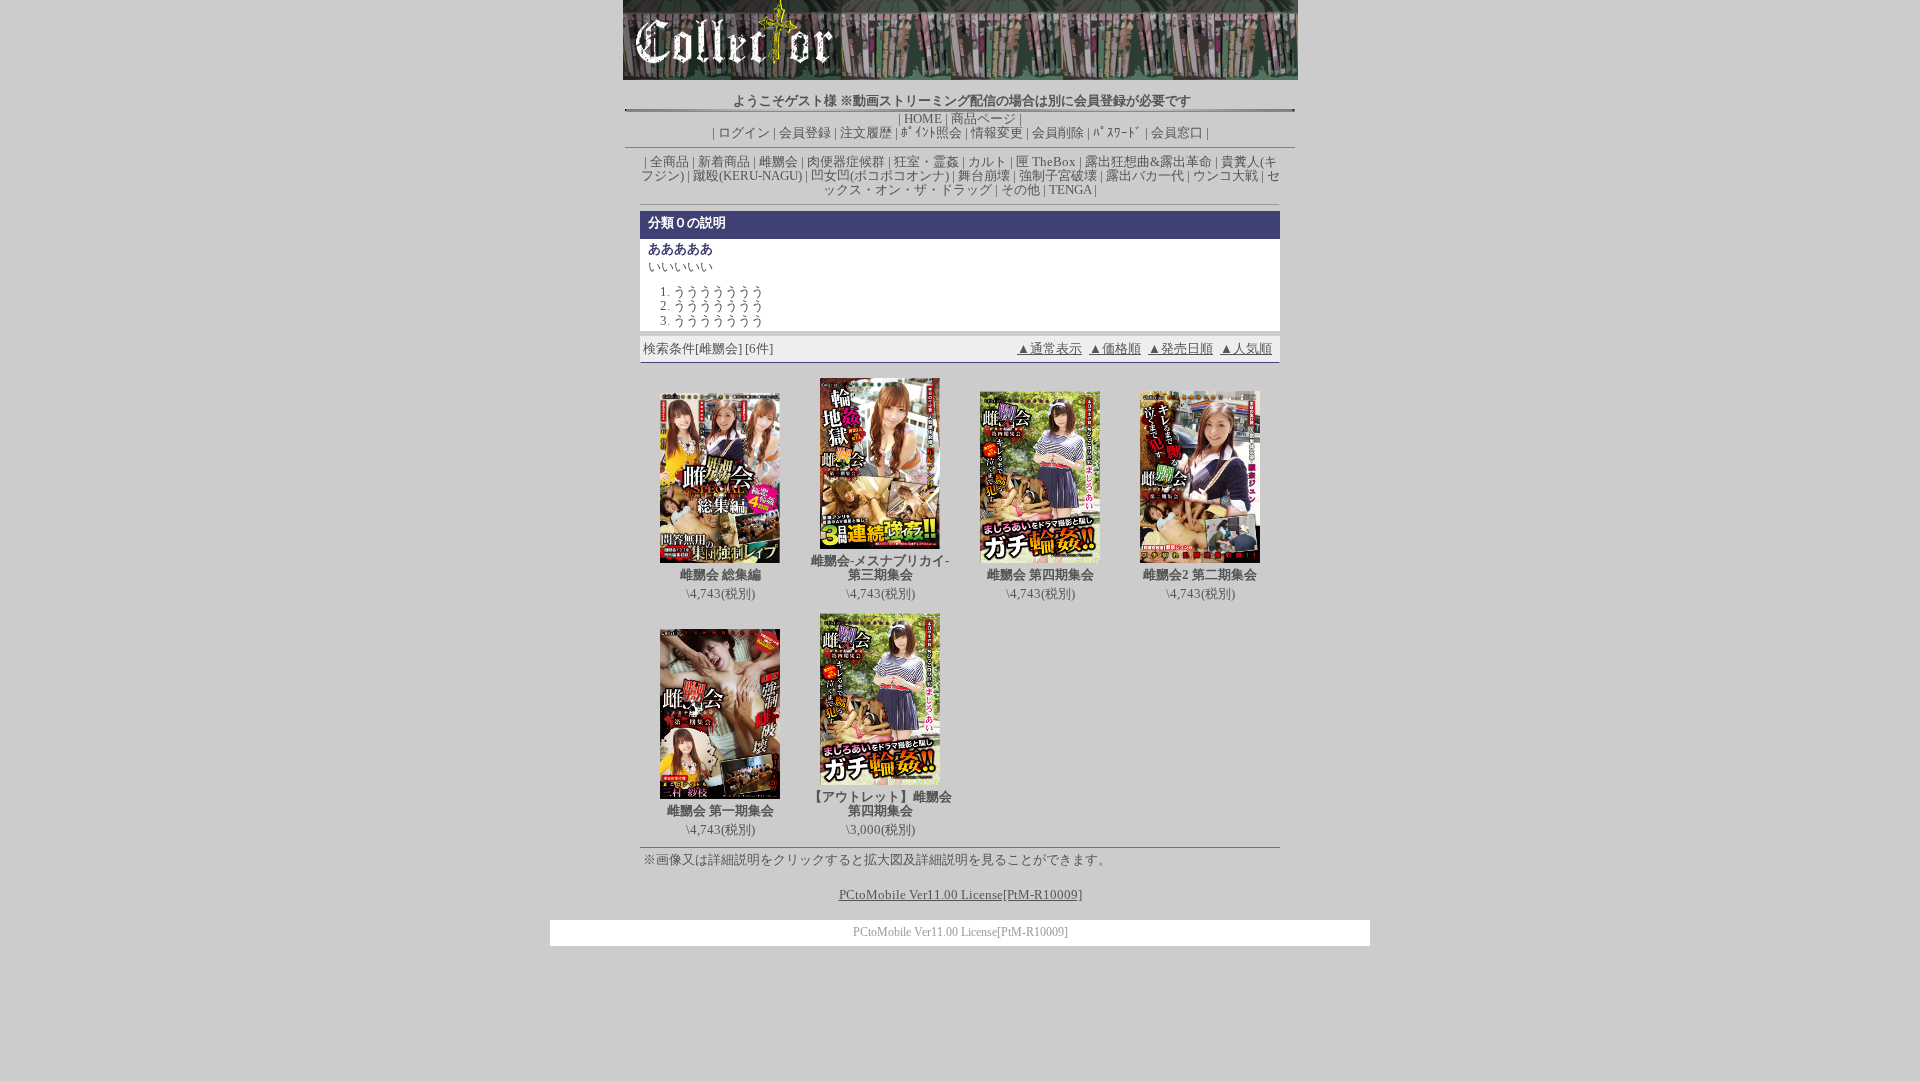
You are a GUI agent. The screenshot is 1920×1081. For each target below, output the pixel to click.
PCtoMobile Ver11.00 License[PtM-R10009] (960, 932)
